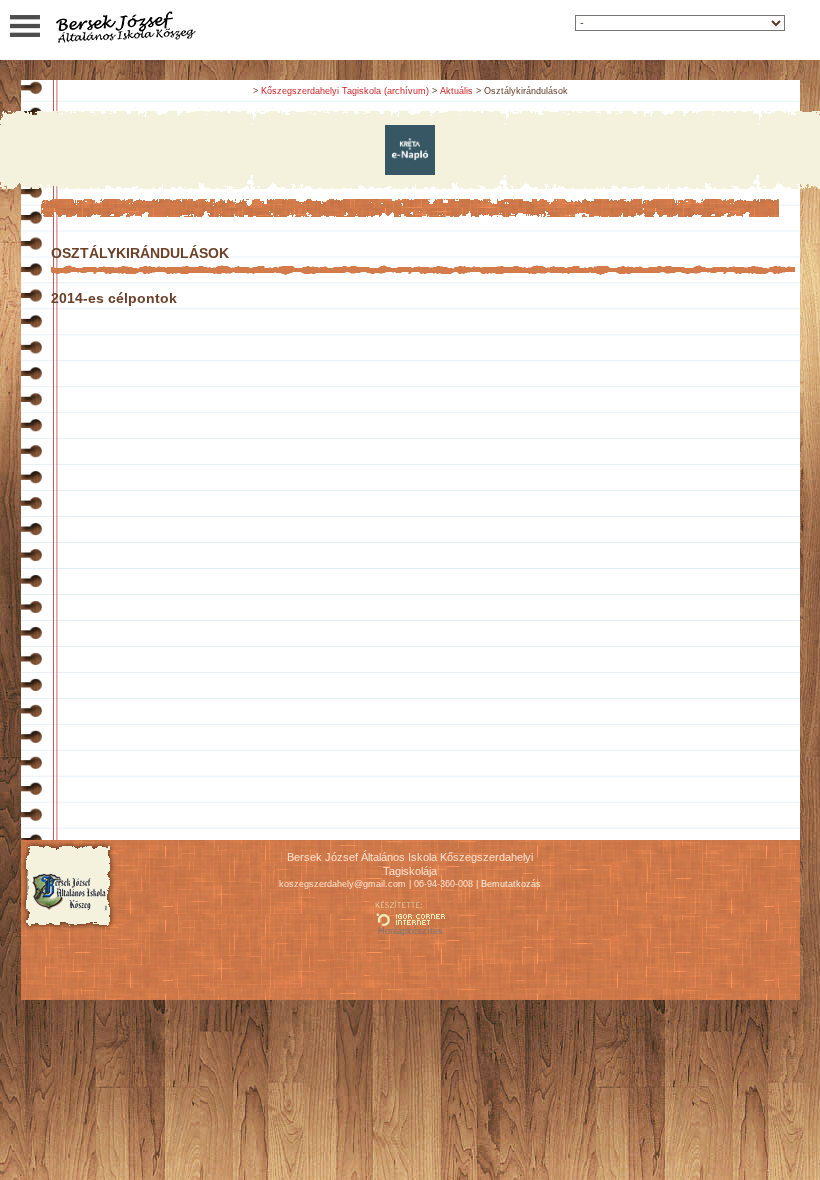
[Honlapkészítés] (410, 922)
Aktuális (456, 91)
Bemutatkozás (511, 884)
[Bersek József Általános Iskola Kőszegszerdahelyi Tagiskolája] (125, 41)
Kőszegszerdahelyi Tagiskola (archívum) (345, 91)
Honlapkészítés (410, 931)
